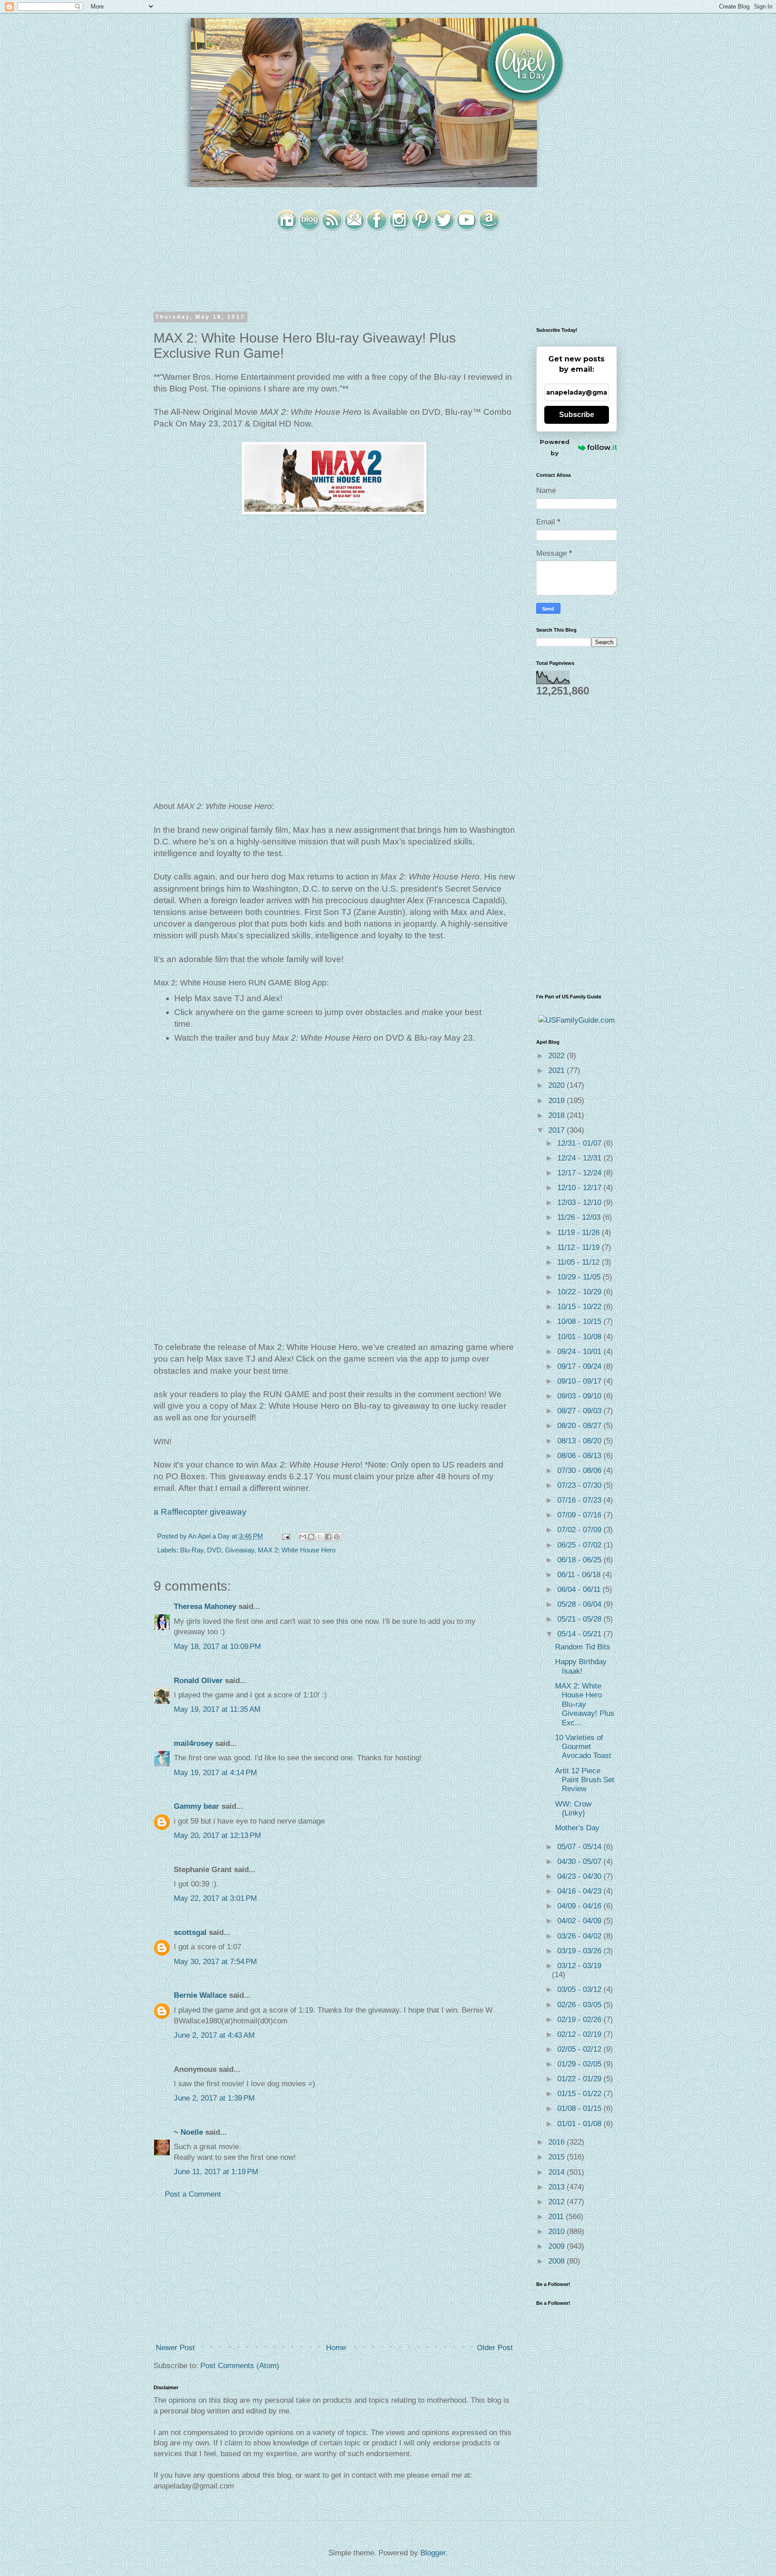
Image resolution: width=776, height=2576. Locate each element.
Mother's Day (577, 1828)
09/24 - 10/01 (580, 1352)
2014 (558, 2172)
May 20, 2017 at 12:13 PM (217, 1835)
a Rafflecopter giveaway (200, 1512)
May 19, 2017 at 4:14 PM (215, 1773)
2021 (558, 1070)
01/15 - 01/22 (580, 2094)
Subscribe (577, 415)
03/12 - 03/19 (579, 1966)
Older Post (495, 2348)
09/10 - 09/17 (580, 1381)
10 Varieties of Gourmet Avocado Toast (583, 1747)
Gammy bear (196, 1806)
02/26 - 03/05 (580, 2005)
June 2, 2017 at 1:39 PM (214, 2098)
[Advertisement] (334, 2271)
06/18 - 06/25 (580, 1560)
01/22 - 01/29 (580, 2079)
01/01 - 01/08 (580, 2124)
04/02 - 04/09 (580, 1921)
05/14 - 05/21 (580, 1634)
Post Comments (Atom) (240, 2366)
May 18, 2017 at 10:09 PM (217, 1646)
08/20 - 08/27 (580, 1426)
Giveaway (240, 1550)
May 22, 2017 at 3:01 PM (215, 1898)
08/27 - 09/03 (580, 1411)
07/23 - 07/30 (580, 1485)
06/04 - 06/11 (580, 1589)
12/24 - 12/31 (580, 1158)
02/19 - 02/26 (580, 2020)
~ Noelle (188, 2132)
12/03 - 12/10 (580, 1202)
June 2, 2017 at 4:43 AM (214, 2035)
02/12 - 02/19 (580, 2034)
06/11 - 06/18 (580, 1575)
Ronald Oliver (198, 1681)
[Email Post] (285, 1536)
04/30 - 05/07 (580, 1862)
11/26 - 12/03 (580, 1217)
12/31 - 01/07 (580, 1143)
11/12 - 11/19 (580, 1247)
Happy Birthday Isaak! (581, 1666)
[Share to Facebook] (328, 1537)
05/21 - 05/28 (580, 1619)
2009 (558, 2246)
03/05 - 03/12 (580, 1989)
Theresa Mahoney (205, 1607)
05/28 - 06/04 (580, 1604)
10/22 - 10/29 (580, 1292)
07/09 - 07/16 (580, 1515)
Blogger (433, 2553)
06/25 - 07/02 (580, 1545)
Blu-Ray (192, 1550)
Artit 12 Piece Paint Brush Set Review (585, 1780)
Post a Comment (193, 2194)
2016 (558, 2142)
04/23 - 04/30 (580, 1876)
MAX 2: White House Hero (297, 1550)
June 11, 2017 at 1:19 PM (216, 2172)
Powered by (555, 447)
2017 (558, 1130)
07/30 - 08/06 (580, 1470)
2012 (558, 2202)
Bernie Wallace (200, 1995)
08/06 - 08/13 (580, 1456)
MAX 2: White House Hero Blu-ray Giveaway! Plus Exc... (585, 1704)
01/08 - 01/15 (580, 2108)
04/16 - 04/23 (580, 1891)
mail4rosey (193, 1743)
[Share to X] (320, 1537)
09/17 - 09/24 (580, 1366)
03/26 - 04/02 (580, 1936)
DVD (214, 1550)
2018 (558, 1115)
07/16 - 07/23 (580, 1500)
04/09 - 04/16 (580, 1906)
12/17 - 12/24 (580, 1173)
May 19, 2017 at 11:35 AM (217, 1709)
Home (336, 2348)
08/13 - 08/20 (580, 1441)
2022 (558, 1056)
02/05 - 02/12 (580, 2049)
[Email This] (303, 1537)
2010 (558, 2231)
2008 (558, 2261)
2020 (558, 1085)
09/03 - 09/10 (580, 1396)
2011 (557, 2217)
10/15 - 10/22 (580, 1307)
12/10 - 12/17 (580, 1188)
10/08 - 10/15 (580, 1321)
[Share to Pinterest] (337, 1537)
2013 (558, 2187)
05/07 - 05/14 (580, 1847)
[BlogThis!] (311, 1537)
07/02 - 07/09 (580, 1530)
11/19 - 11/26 (580, 1233)
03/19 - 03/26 (580, 1951)
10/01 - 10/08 (580, 1337)
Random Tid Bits (583, 1647)
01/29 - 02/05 (580, 2064)
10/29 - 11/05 (580, 1277)
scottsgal (190, 1932)
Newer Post (175, 2348)
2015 (558, 2157)
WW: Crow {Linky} (573, 1809)
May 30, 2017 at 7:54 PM (215, 1962)
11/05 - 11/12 (580, 1262)
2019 (558, 1101)
